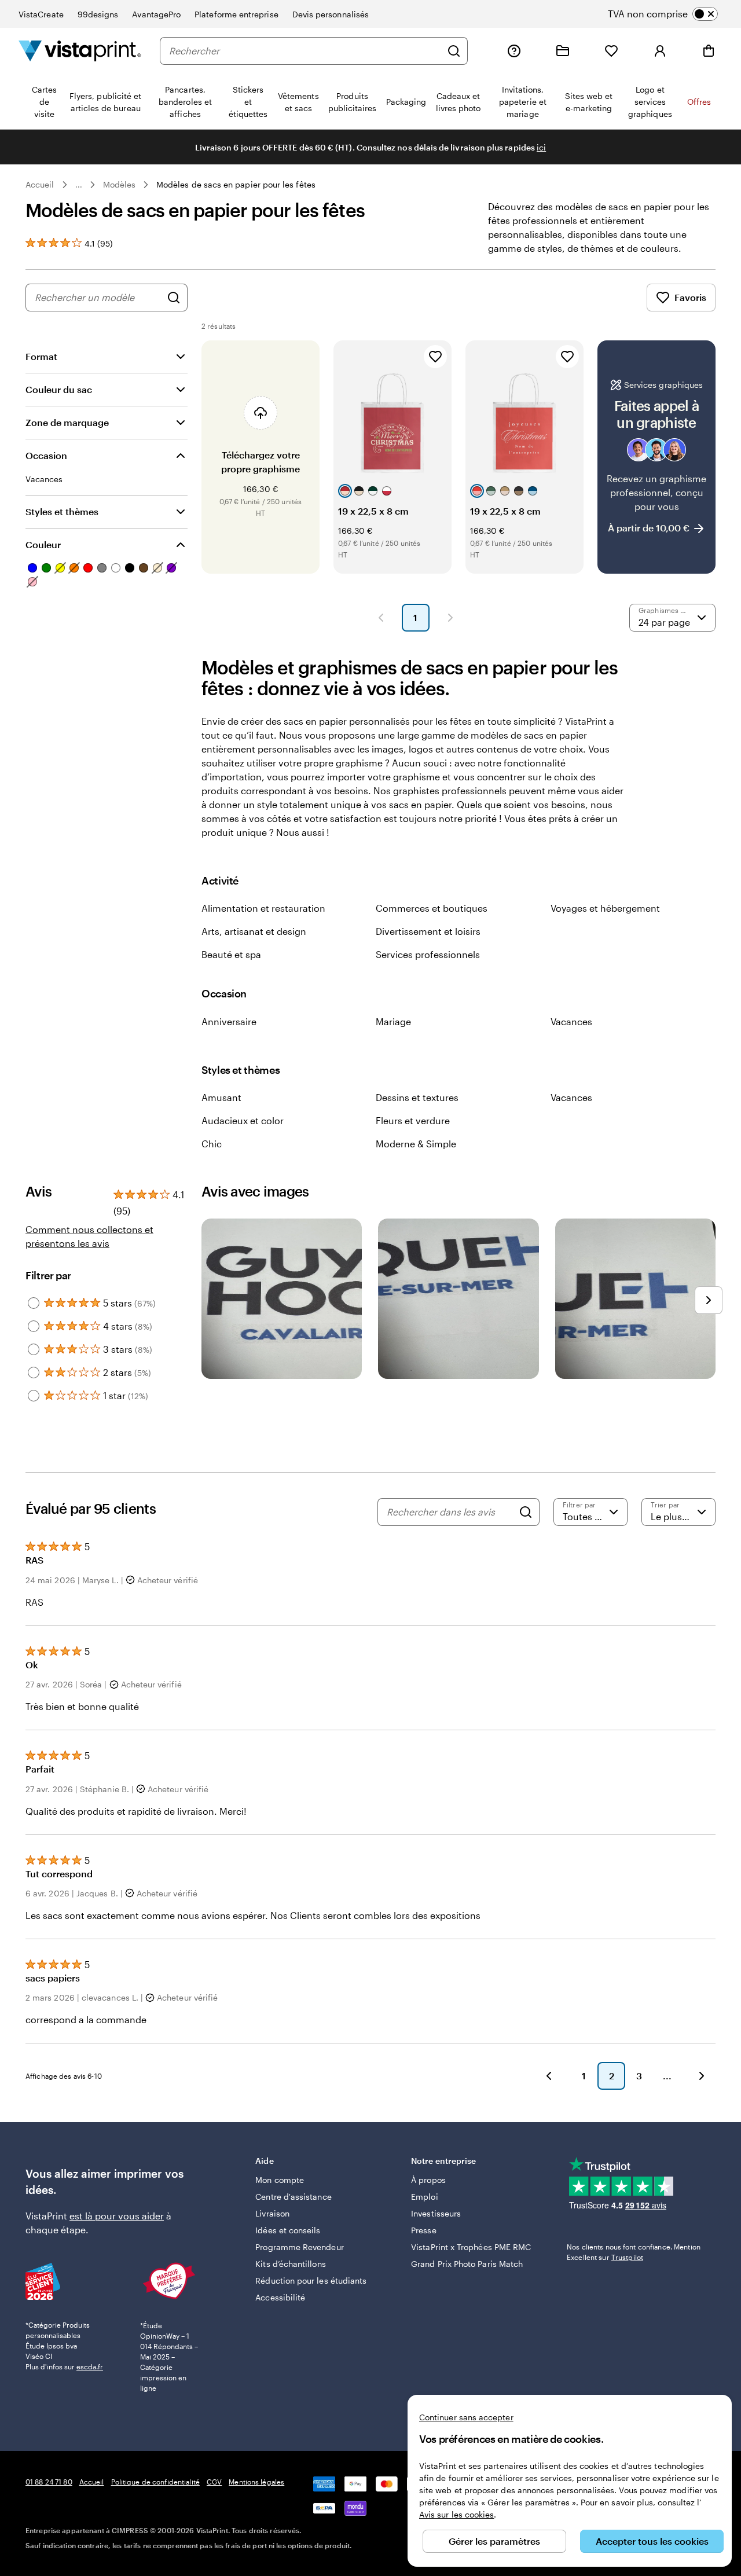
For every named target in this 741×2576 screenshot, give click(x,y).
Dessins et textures (417, 1097)
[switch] (672, 14)
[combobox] (305, 51)
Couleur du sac (59, 389)
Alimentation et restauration (263, 908)
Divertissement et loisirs (428, 931)
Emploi (424, 2197)
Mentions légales (256, 2482)
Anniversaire (229, 1021)
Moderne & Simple (416, 1144)
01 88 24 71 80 (49, 2482)
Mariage (393, 1021)
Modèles (120, 184)
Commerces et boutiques (432, 908)
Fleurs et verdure (413, 1120)
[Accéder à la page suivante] (702, 2076)
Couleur (43, 544)
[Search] (526, 1512)
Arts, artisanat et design (254, 931)
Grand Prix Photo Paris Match (467, 2264)
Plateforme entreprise (236, 14)
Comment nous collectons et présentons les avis (89, 1236)
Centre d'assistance (293, 2197)
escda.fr (90, 2366)
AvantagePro (156, 14)
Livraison (272, 2213)
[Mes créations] (563, 51)
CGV (214, 2482)
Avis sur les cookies (456, 2514)
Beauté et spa (231, 954)
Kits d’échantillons (290, 2264)
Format (41, 356)
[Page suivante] (450, 618)
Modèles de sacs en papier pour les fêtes (236, 184)
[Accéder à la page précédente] (549, 2076)
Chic (212, 1144)
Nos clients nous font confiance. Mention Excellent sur (634, 2252)
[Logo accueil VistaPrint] (80, 51)
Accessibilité (280, 2297)
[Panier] (709, 51)
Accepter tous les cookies (652, 2541)
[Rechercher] (454, 51)
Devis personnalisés (331, 14)
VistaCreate (41, 14)
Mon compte (280, 2180)
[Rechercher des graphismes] (174, 298)
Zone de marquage (67, 422)
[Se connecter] (660, 51)
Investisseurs (436, 2213)
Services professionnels (428, 954)
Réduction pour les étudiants (311, 2280)
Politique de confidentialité (155, 2482)
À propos (428, 2180)
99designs (98, 14)
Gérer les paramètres (494, 2541)
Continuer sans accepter (466, 2417)
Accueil (40, 184)
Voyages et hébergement (605, 908)
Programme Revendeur (299, 2247)
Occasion (46, 455)
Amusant (221, 1097)
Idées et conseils (288, 2230)
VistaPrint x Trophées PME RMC (471, 2247)
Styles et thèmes (62, 511)
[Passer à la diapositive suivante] (709, 1300)
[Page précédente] (381, 618)
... (79, 185)
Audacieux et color (243, 1120)
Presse (423, 2230)
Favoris (690, 297)
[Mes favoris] (611, 51)
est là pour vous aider (117, 2216)
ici (541, 147)
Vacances (571, 1021)
